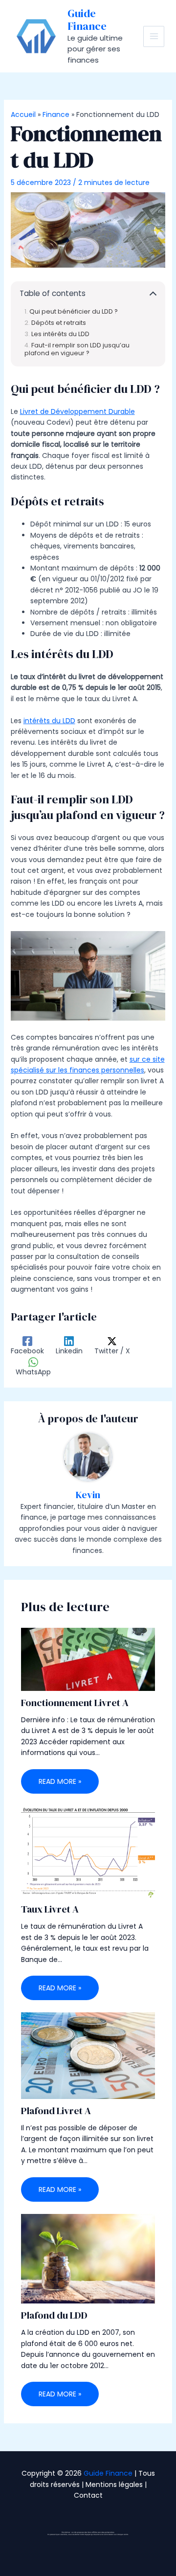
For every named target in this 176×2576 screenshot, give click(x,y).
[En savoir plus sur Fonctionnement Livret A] (88, 1659)
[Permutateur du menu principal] (154, 36)
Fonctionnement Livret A (75, 1703)
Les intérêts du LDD (60, 334)
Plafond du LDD (54, 2315)
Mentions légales (114, 2485)
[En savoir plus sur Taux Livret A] (88, 1851)
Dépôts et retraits (59, 323)
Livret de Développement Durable (77, 411)
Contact (88, 2495)
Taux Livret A (50, 1909)
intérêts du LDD (49, 721)
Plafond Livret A (56, 2111)
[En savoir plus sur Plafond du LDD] (88, 2258)
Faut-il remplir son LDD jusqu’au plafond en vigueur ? (77, 349)
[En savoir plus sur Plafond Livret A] (88, 2055)
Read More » (60, 1781)
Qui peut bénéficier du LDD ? (74, 311)
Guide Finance (87, 20)
